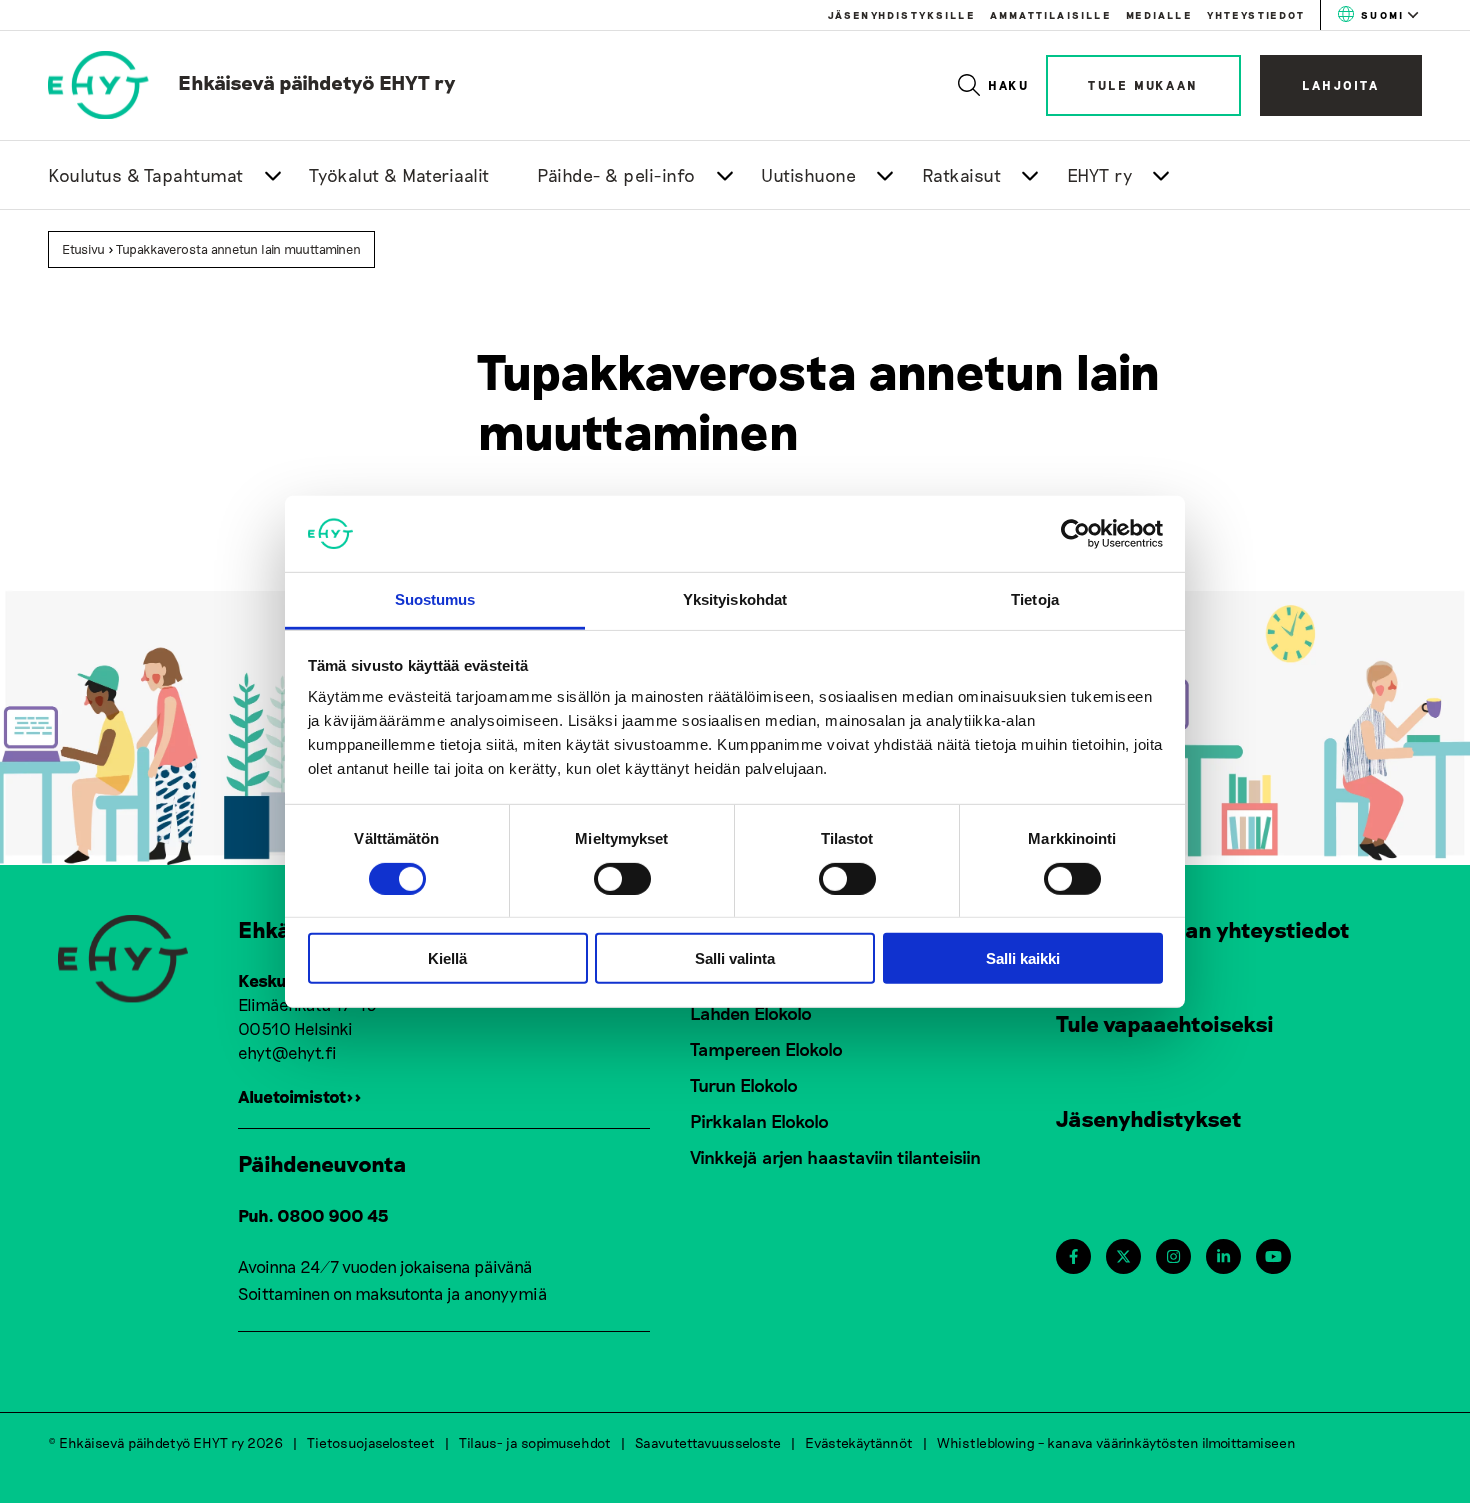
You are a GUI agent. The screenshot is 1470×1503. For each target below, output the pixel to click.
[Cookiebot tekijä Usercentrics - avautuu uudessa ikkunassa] (1075, 534)
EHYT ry (1100, 175)
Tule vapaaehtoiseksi (1165, 1023)
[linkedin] (1223, 1256)
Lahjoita (1341, 85)
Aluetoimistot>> (300, 1096)
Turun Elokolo (744, 1085)
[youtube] (1273, 1256)
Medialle (1159, 15)
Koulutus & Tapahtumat (146, 175)
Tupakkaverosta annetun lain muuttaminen (238, 249)
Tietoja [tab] (1035, 599)
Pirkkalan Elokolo (759, 1121)
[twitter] (1123, 1256)
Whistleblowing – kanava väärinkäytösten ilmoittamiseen (1116, 1442)
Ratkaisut (962, 175)
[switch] (622, 878)
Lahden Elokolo (751, 1013)
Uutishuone (808, 175)
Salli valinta (735, 958)
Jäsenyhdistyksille (901, 15)
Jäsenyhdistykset (1149, 1118)
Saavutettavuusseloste (708, 1442)
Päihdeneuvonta (322, 1163)
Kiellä (447, 958)
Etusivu (83, 249)
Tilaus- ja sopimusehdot (535, 1442)
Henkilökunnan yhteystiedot (1203, 929)
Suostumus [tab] (435, 599)
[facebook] (1073, 1256)
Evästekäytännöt (859, 1442)
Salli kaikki (1023, 958)
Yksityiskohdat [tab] (735, 599)
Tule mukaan (1143, 85)
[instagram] (1173, 1256)
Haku (1009, 85)
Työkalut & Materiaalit (399, 175)
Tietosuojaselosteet (371, 1442)
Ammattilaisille (1050, 15)
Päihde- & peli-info (616, 175)
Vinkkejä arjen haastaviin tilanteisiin (835, 1157)
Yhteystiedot (1256, 15)
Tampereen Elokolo (766, 1049)
